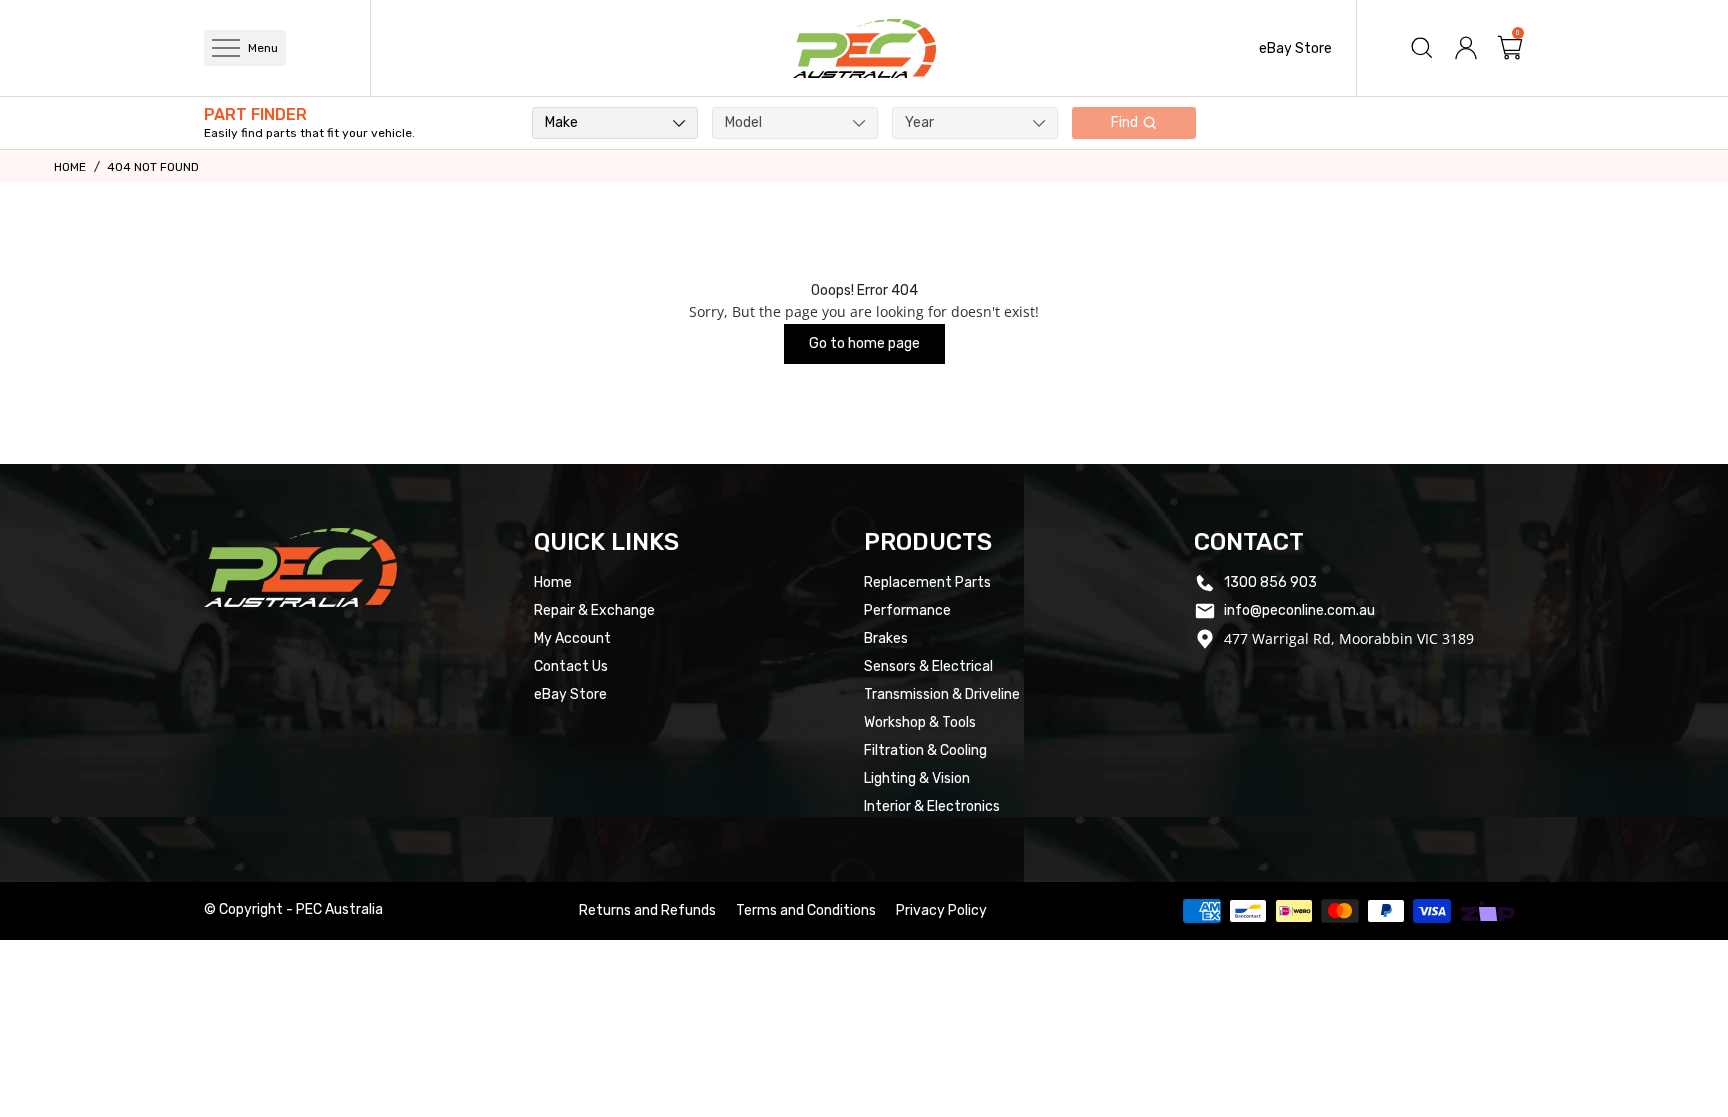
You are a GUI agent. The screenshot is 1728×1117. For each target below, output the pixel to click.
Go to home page (864, 343)
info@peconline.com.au (1299, 610)
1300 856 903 (1270, 582)
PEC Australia (339, 909)
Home (70, 167)
